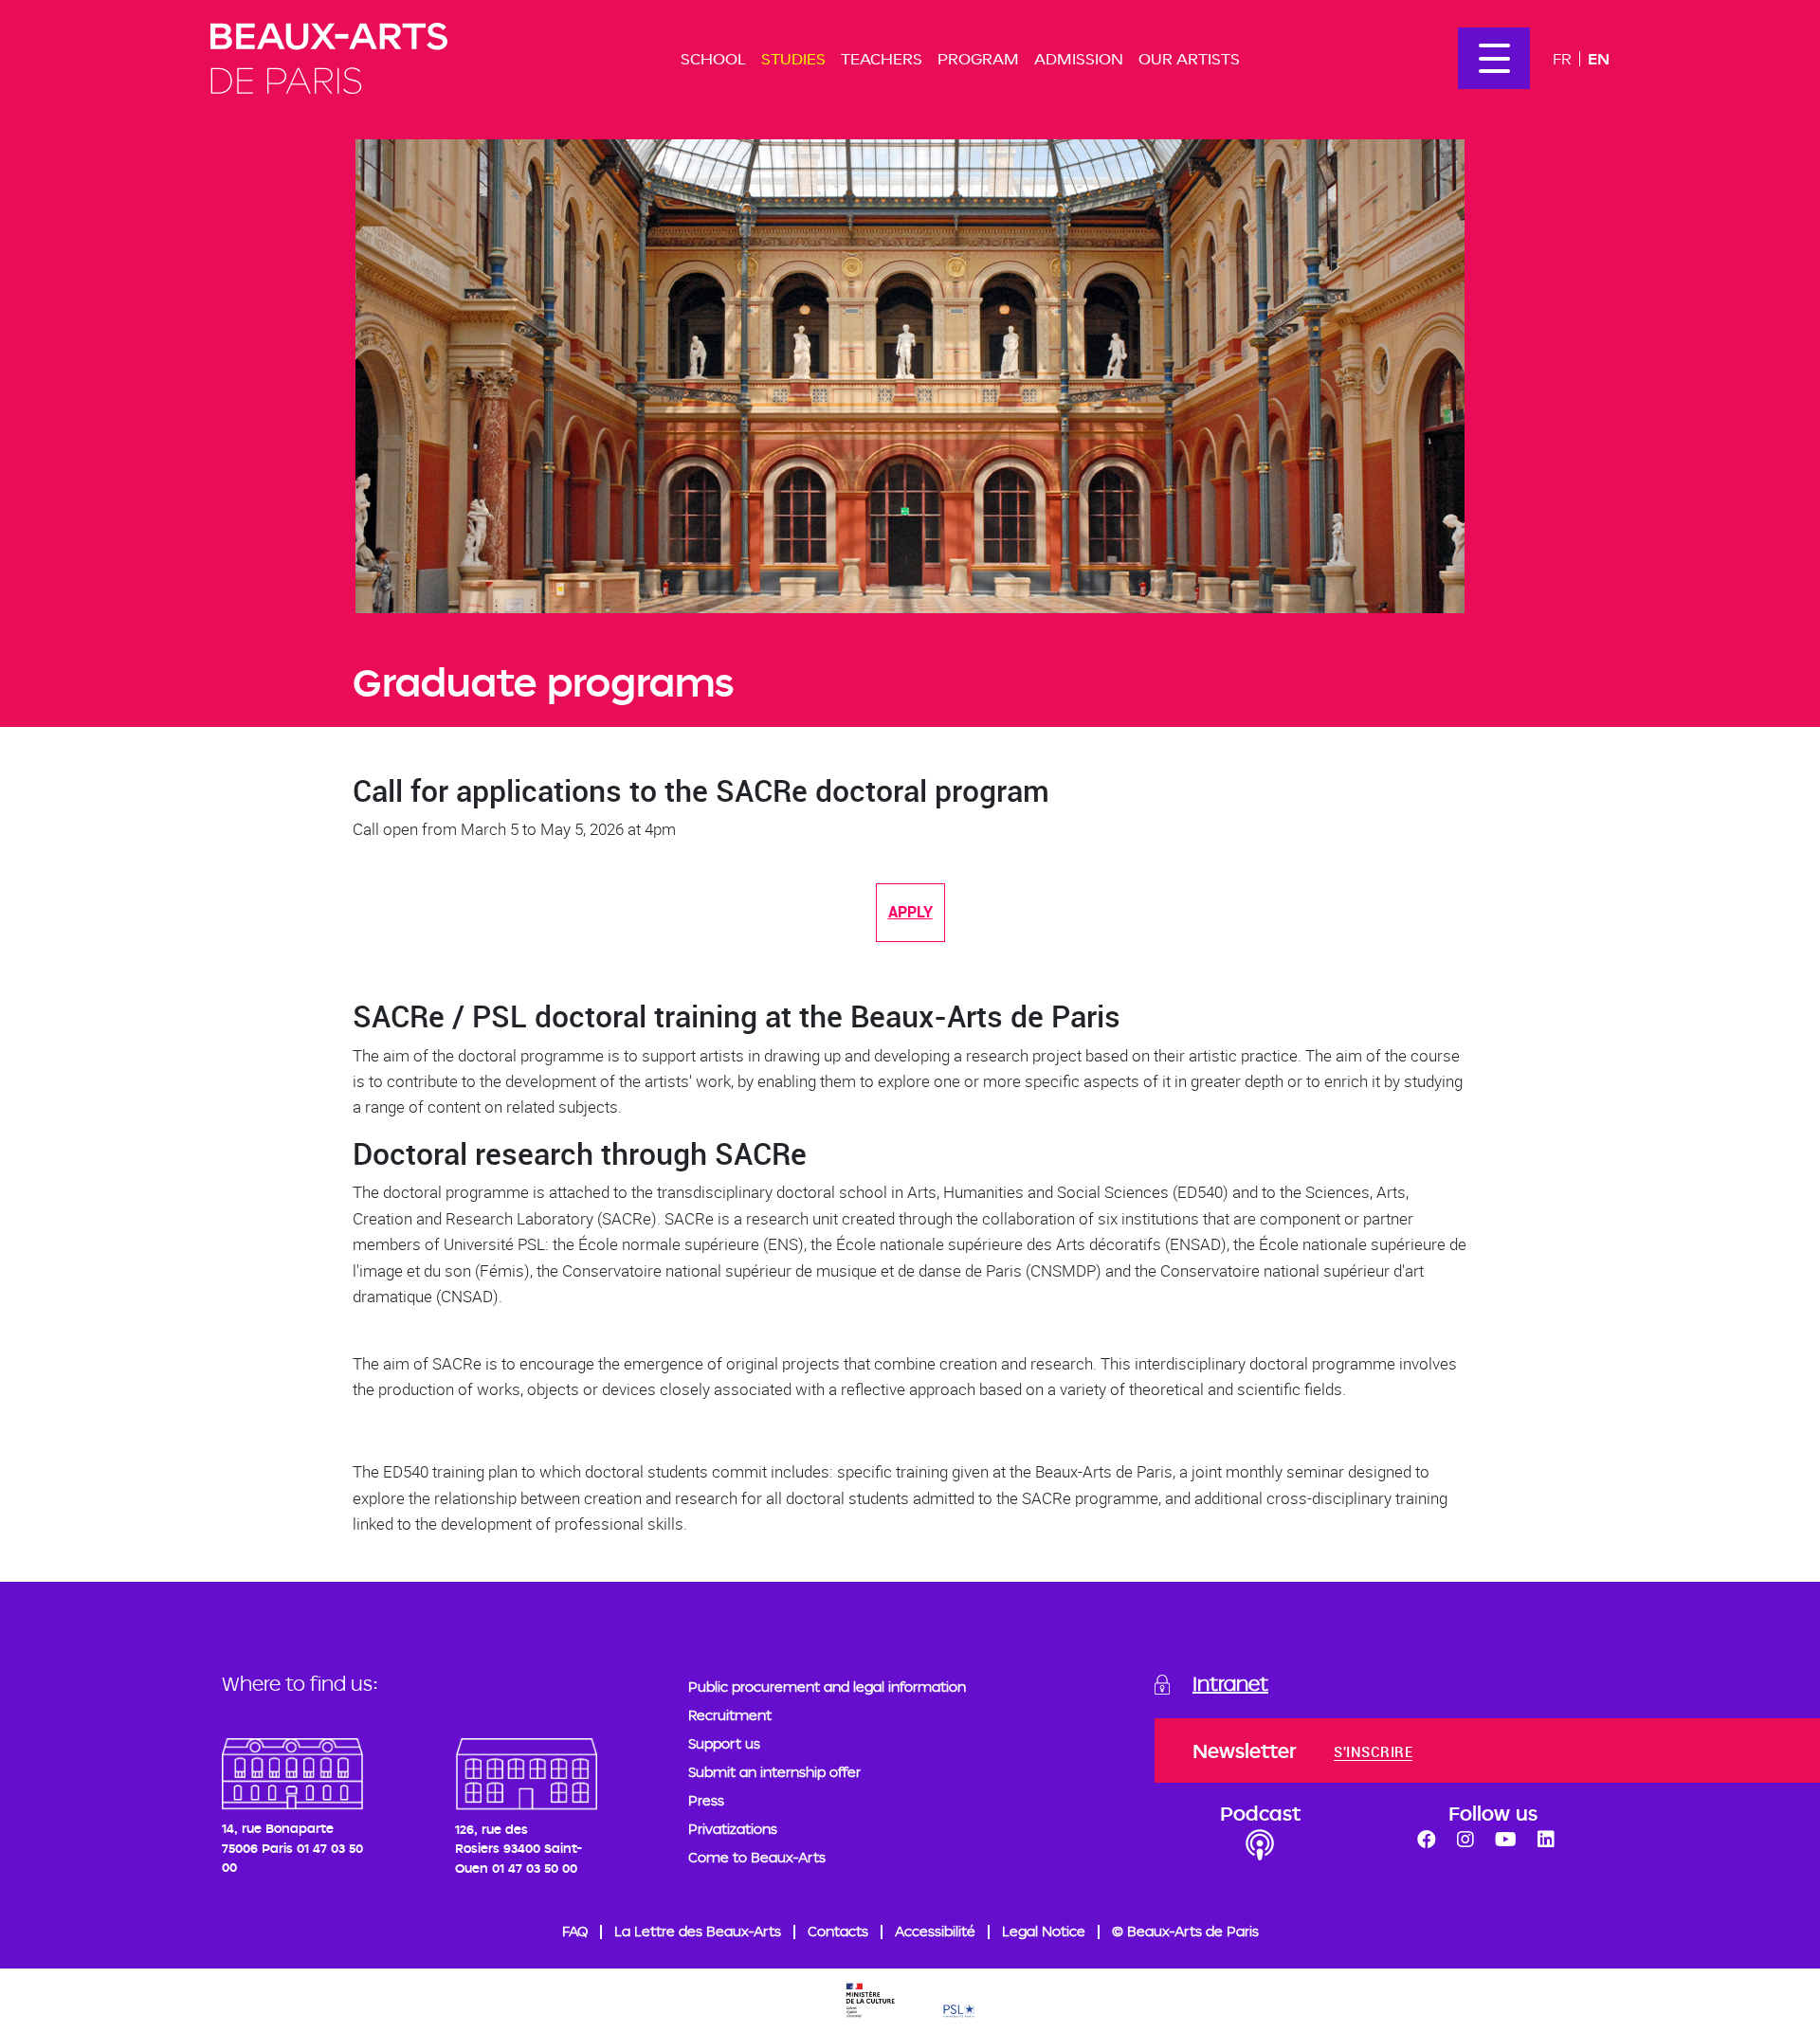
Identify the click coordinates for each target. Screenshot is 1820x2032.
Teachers (882, 58)
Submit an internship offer (774, 1772)
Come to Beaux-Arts (757, 1857)
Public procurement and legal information (827, 1687)
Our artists (1189, 58)
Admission (1079, 58)
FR (1562, 58)
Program (978, 58)
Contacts (838, 1931)
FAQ (575, 1931)
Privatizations (733, 1829)
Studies (793, 58)
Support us (724, 1743)
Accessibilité (935, 1931)
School (713, 58)
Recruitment (730, 1715)
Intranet (1230, 1683)
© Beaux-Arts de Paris (1185, 1931)
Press (706, 1800)
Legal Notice (1044, 1931)
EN (1599, 58)
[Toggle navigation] (1494, 58)
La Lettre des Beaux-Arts (698, 1931)
